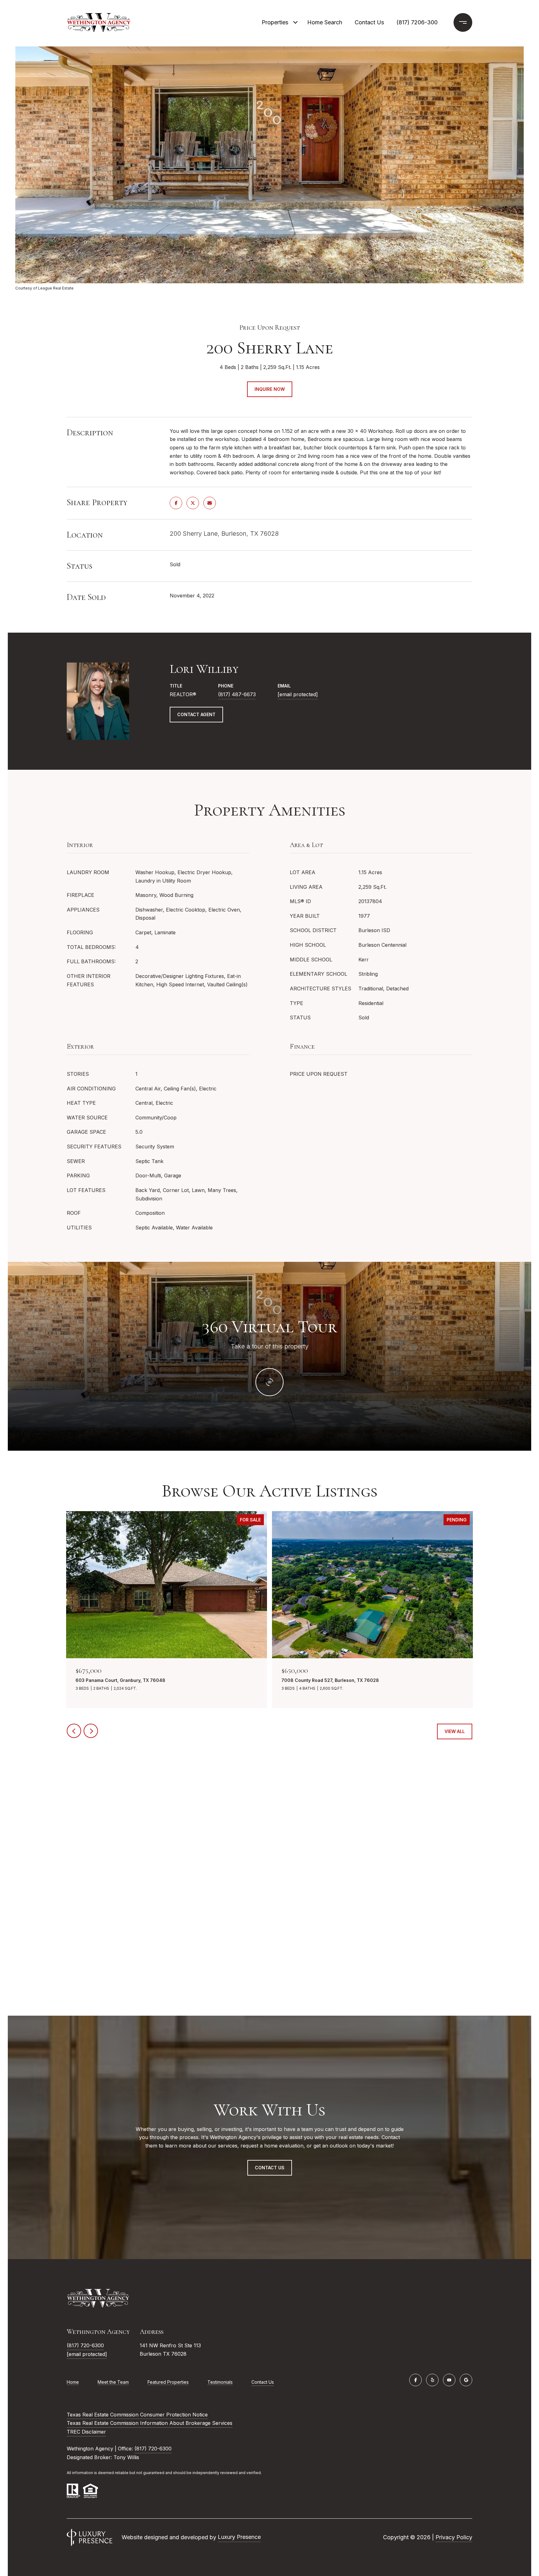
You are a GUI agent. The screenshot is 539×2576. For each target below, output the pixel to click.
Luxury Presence (239, 2537)
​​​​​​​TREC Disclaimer (86, 2432)
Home (73, 2382)
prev (74, 1731)
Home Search (325, 22)
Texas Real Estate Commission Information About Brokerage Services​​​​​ (150, 2423)
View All (455, 1731)
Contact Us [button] (270, 2168)
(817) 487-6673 (237, 694)
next (91, 1731)
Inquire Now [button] (270, 389)
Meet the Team (113, 2382)
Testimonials (220, 2382)
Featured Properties (168, 2382)
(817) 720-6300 (85, 2345)
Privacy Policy (454, 2537)
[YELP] (432, 2380)
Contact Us (263, 2382)
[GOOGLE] (466, 2380)
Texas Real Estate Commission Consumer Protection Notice (137, 2415)
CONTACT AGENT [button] (196, 714)
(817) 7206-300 (417, 22)
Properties (275, 22)
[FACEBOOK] (415, 2380)
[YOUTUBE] (449, 2380)
